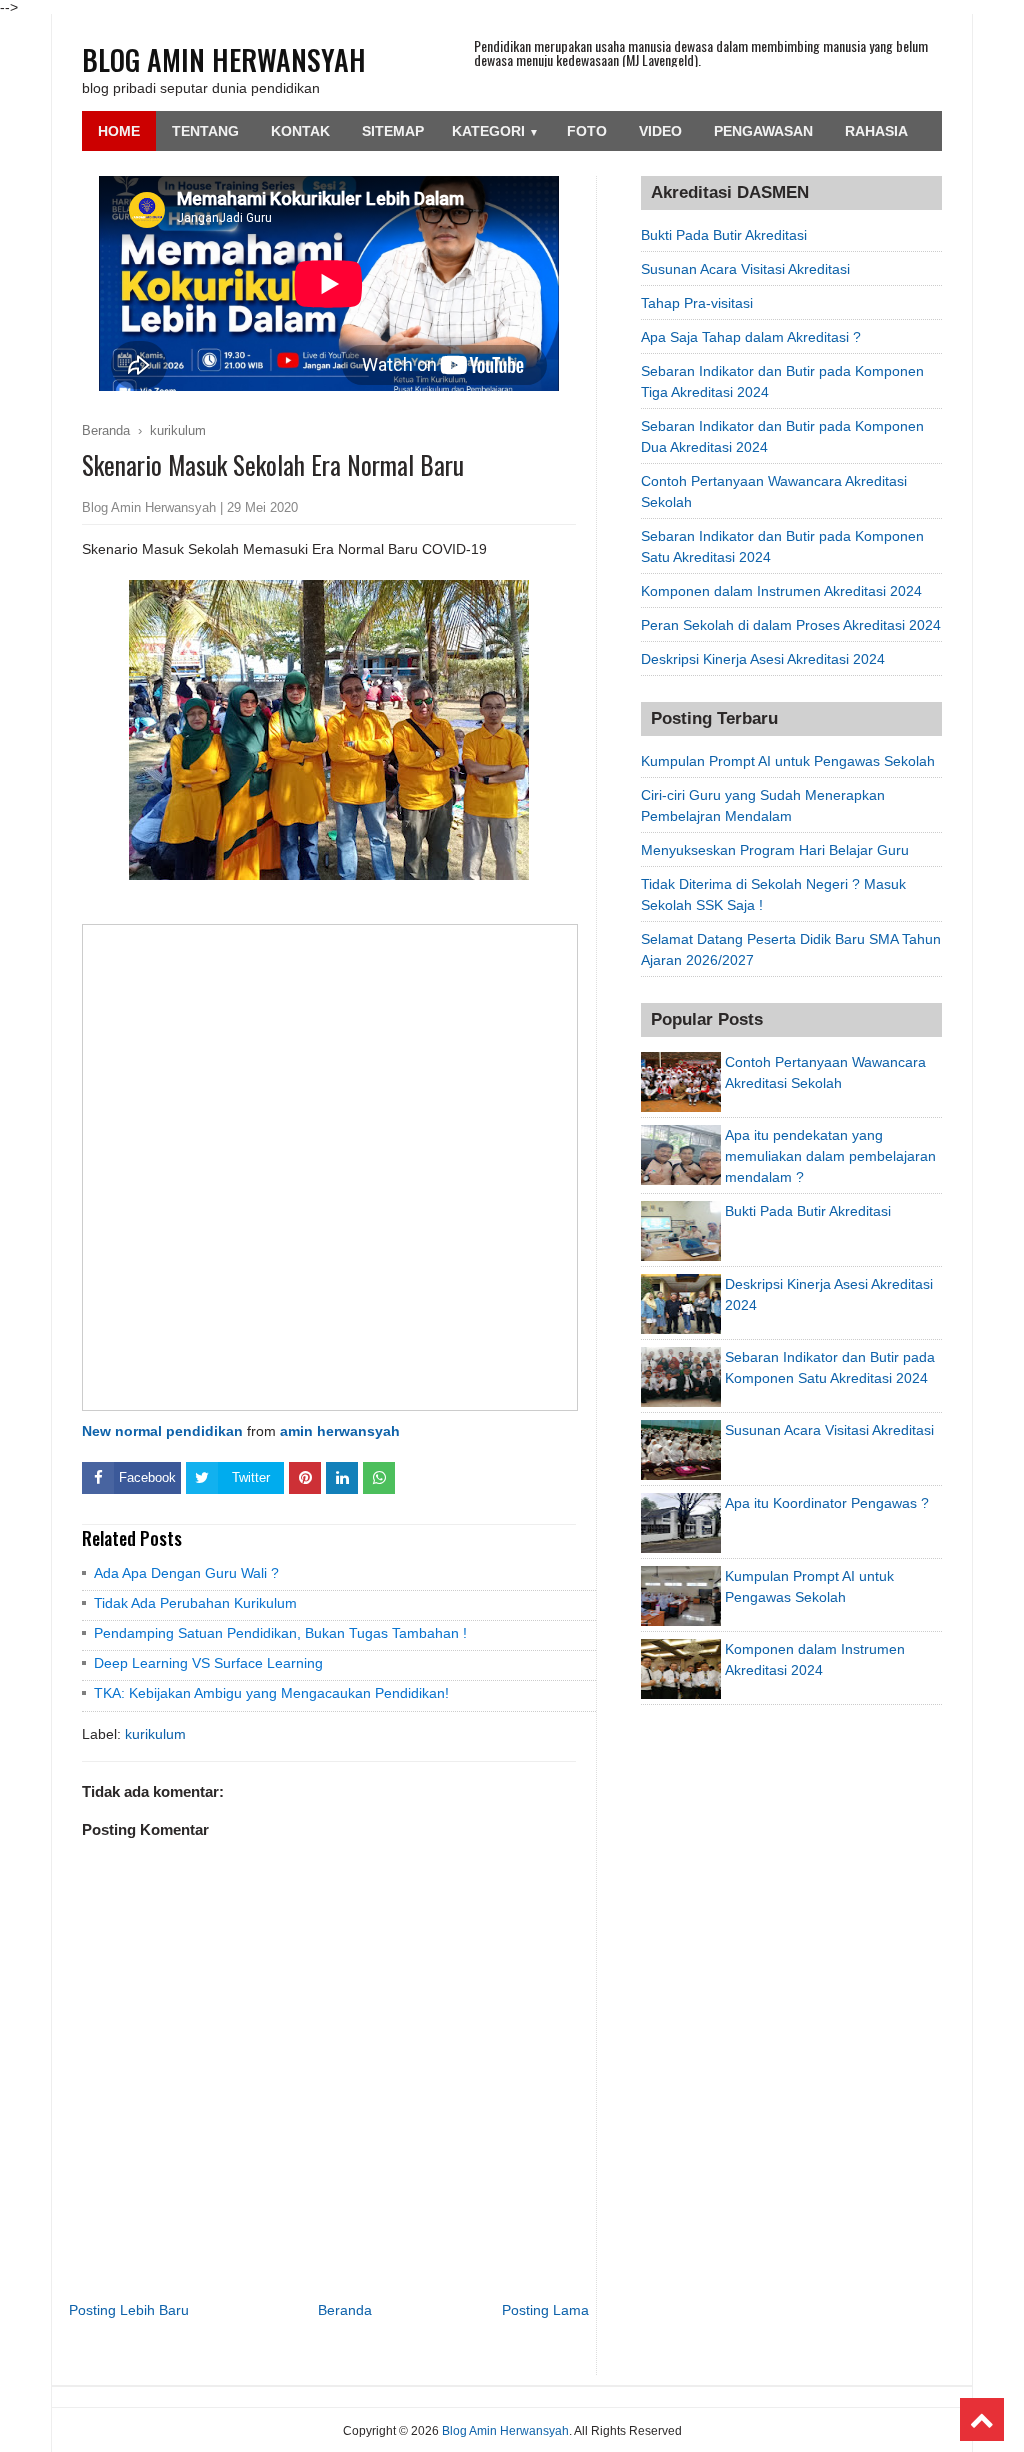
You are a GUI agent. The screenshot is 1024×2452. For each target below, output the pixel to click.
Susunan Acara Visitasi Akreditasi (745, 269)
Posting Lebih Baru (129, 2310)
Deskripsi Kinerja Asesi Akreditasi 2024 (763, 659)
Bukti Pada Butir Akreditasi (724, 235)
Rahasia (876, 131)
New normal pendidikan (162, 1431)
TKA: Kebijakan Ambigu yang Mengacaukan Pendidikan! (271, 1693)
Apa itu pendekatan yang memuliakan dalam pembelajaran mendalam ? (830, 1156)
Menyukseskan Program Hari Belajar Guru (775, 850)
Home (119, 131)
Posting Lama (545, 2310)
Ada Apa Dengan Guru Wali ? (186, 1573)
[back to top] (982, 2419)
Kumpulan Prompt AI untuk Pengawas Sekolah (788, 761)
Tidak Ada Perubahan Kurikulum (195, 1603)
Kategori (495, 131)
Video (660, 131)
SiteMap (393, 131)
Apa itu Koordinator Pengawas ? (827, 1503)
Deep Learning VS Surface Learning (208, 1663)
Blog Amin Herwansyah (224, 59)
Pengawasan (763, 131)
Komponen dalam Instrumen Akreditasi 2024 (781, 591)
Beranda (345, 2310)
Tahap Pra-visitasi (697, 303)
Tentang (205, 131)
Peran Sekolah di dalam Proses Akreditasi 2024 (791, 625)
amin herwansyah (340, 1431)
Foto (587, 131)
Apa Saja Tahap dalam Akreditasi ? (751, 337)
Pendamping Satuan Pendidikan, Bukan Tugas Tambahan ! (280, 1633)
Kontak (300, 131)
